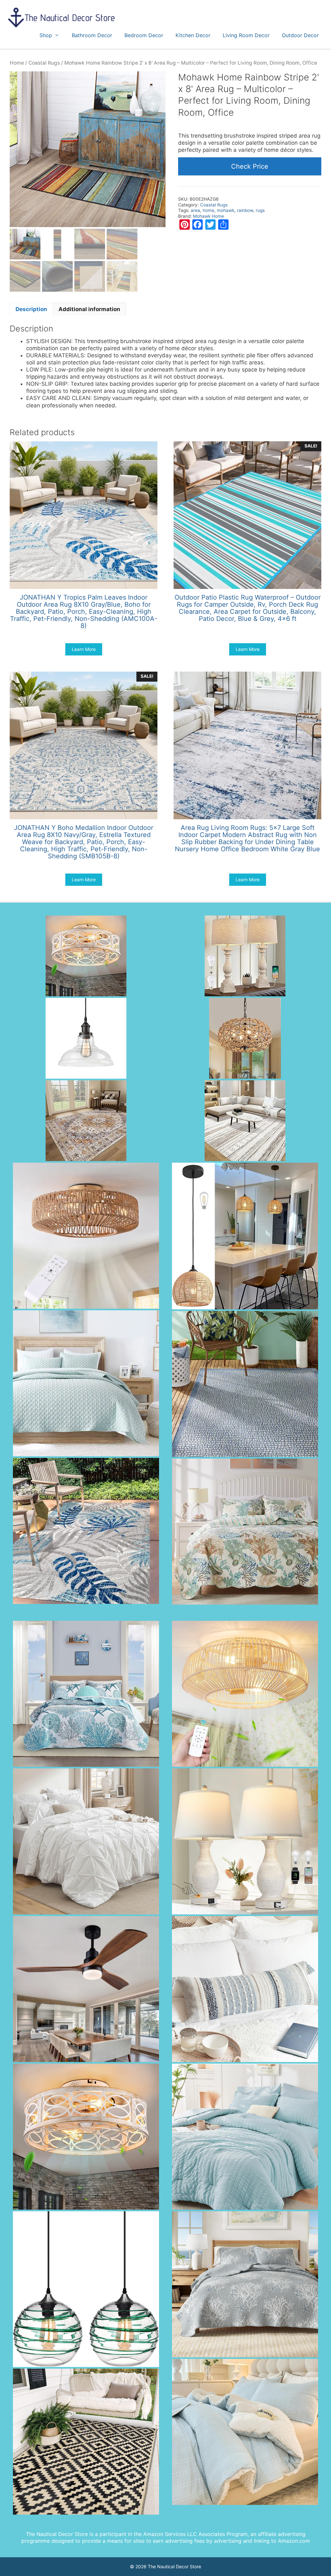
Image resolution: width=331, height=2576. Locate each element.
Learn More (84, 649)
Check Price (250, 166)
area (195, 210)
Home (17, 63)
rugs (260, 210)
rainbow (245, 210)
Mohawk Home (208, 216)
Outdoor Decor (300, 35)
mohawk (226, 210)
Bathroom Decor (92, 35)
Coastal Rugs (44, 63)
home (208, 210)
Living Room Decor (246, 35)
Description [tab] (31, 309)
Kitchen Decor (193, 35)
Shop (46, 35)
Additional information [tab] (89, 309)
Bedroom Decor (144, 35)
